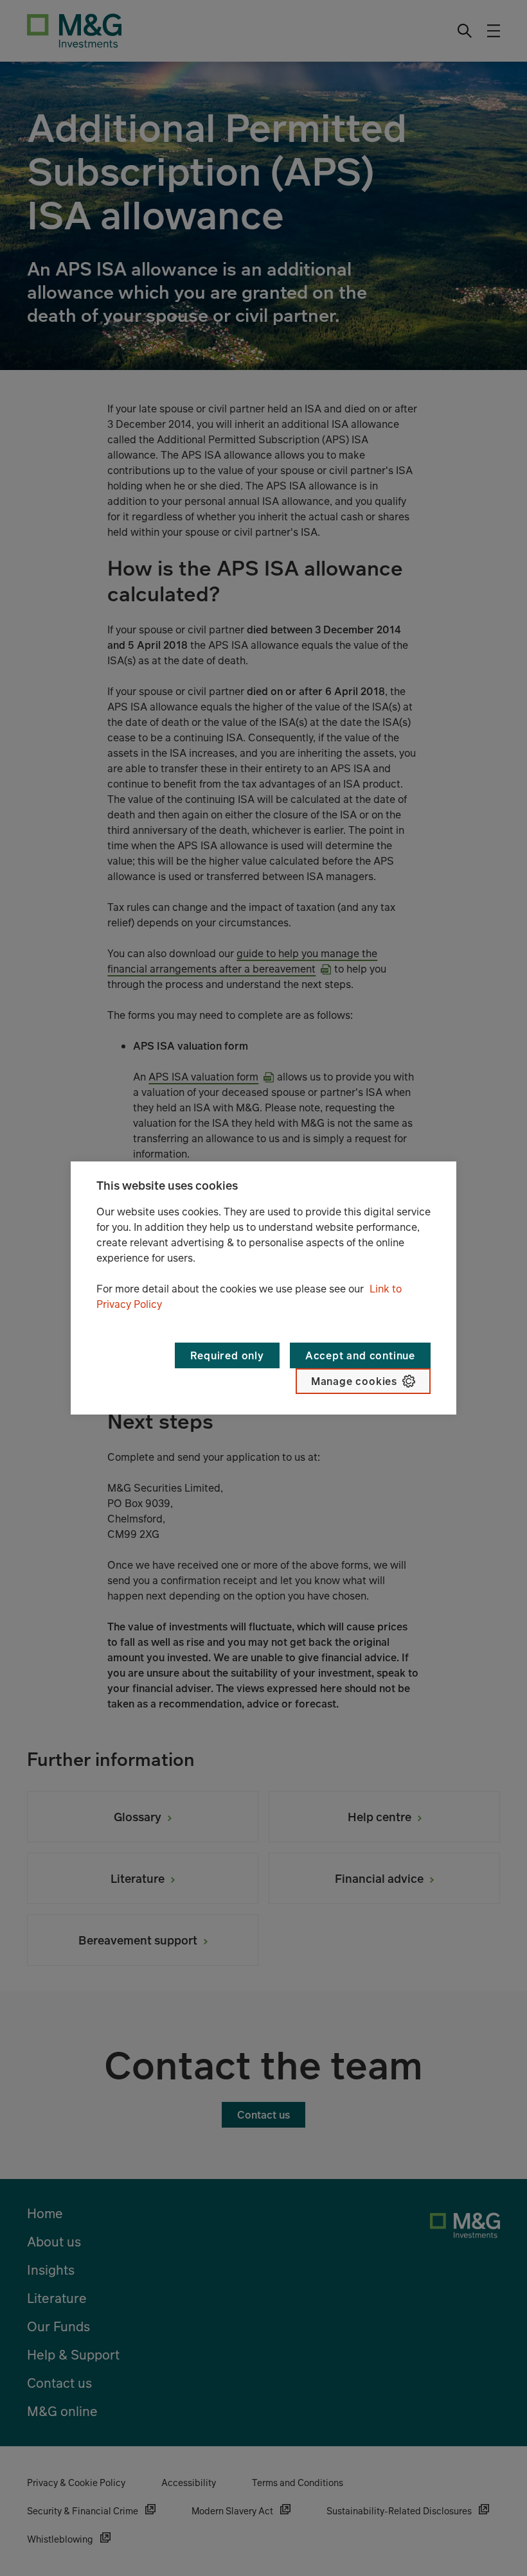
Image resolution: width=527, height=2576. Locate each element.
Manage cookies (354, 1381)
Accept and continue (360, 1355)
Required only (227, 1355)
